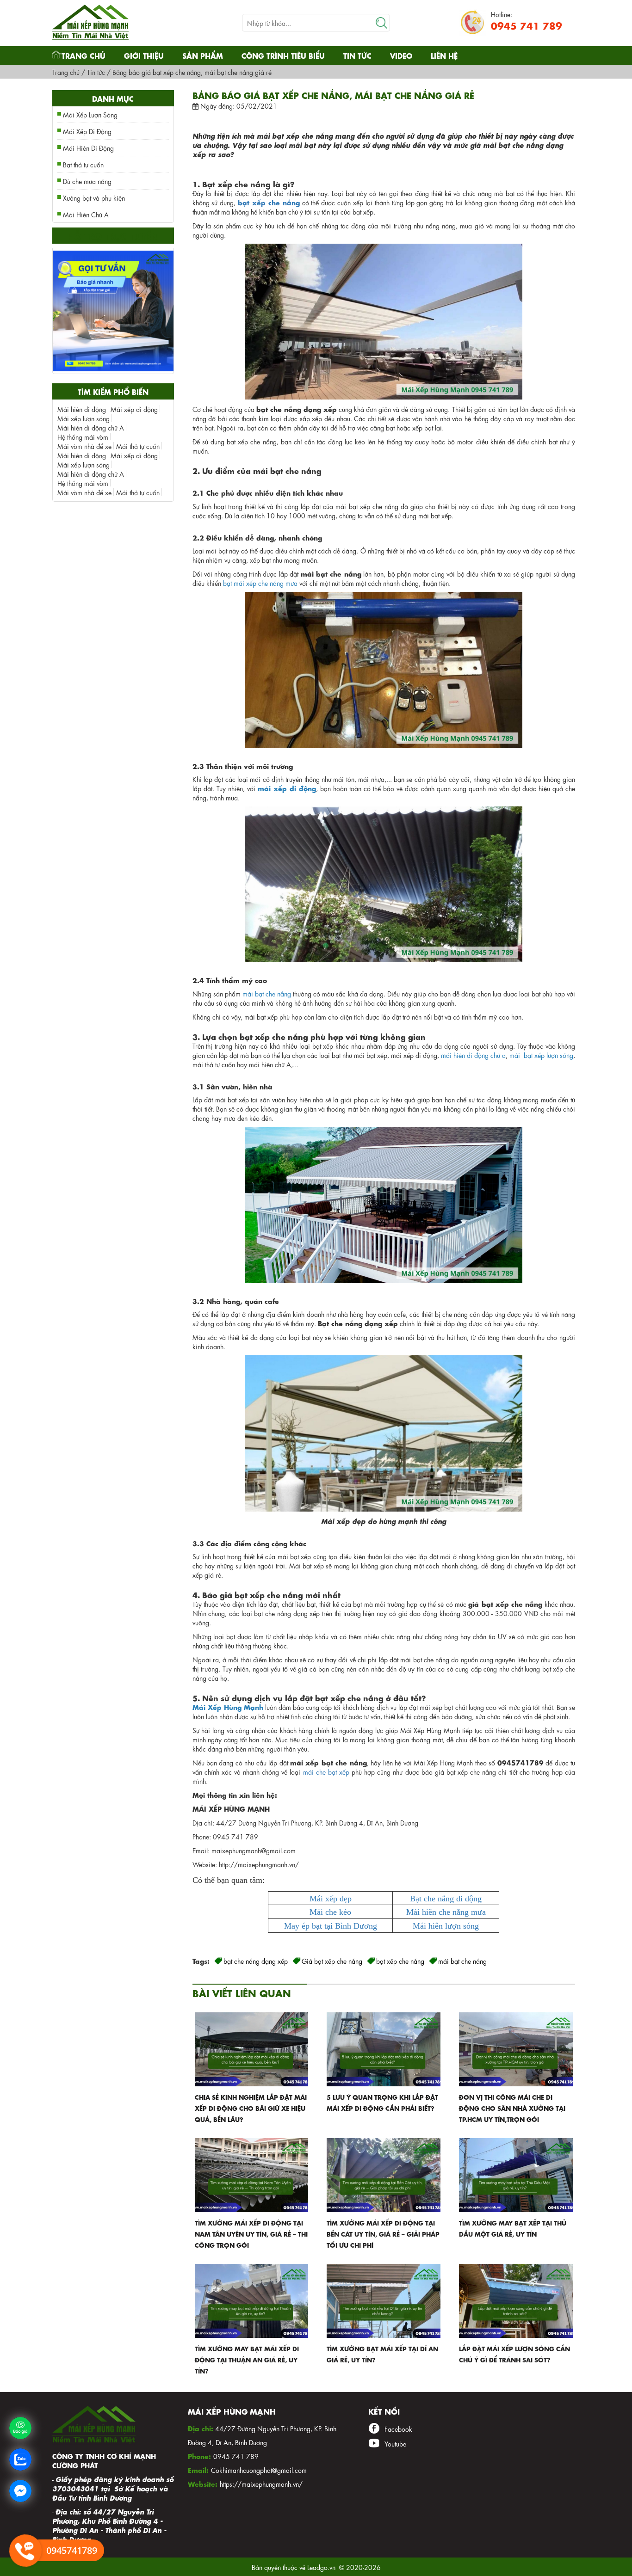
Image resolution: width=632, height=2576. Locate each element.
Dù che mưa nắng (87, 181)
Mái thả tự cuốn (138, 446)
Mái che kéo (330, 1912)
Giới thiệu (144, 55)
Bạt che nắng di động (446, 1899)
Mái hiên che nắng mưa (446, 1912)
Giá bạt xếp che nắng (332, 1961)
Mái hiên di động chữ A (91, 427)
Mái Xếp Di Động (87, 131)
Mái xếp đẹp (331, 1899)
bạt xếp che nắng (269, 202)
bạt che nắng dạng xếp (256, 1961)
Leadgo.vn (321, 2567)
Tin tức (357, 55)
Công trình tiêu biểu (283, 55)
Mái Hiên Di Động (88, 148)
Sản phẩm (203, 55)
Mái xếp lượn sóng (84, 418)
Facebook (398, 2428)
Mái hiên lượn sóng (446, 1926)
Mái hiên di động (82, 409)
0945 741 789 (527, 25)
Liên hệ (444, 55)
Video (401, 55)
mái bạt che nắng (462, 1961)
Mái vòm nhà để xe (84, 446)
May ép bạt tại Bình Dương (331, 1926)
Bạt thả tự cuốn (83, 164)
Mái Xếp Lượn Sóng (90, 114)
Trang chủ (84, 55)
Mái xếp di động (134, 409)
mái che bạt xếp (326, 1771)
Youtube (395, 2443)
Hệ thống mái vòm (83, 437)
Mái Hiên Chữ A (86, 214)
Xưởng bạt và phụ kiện (94, 197)
